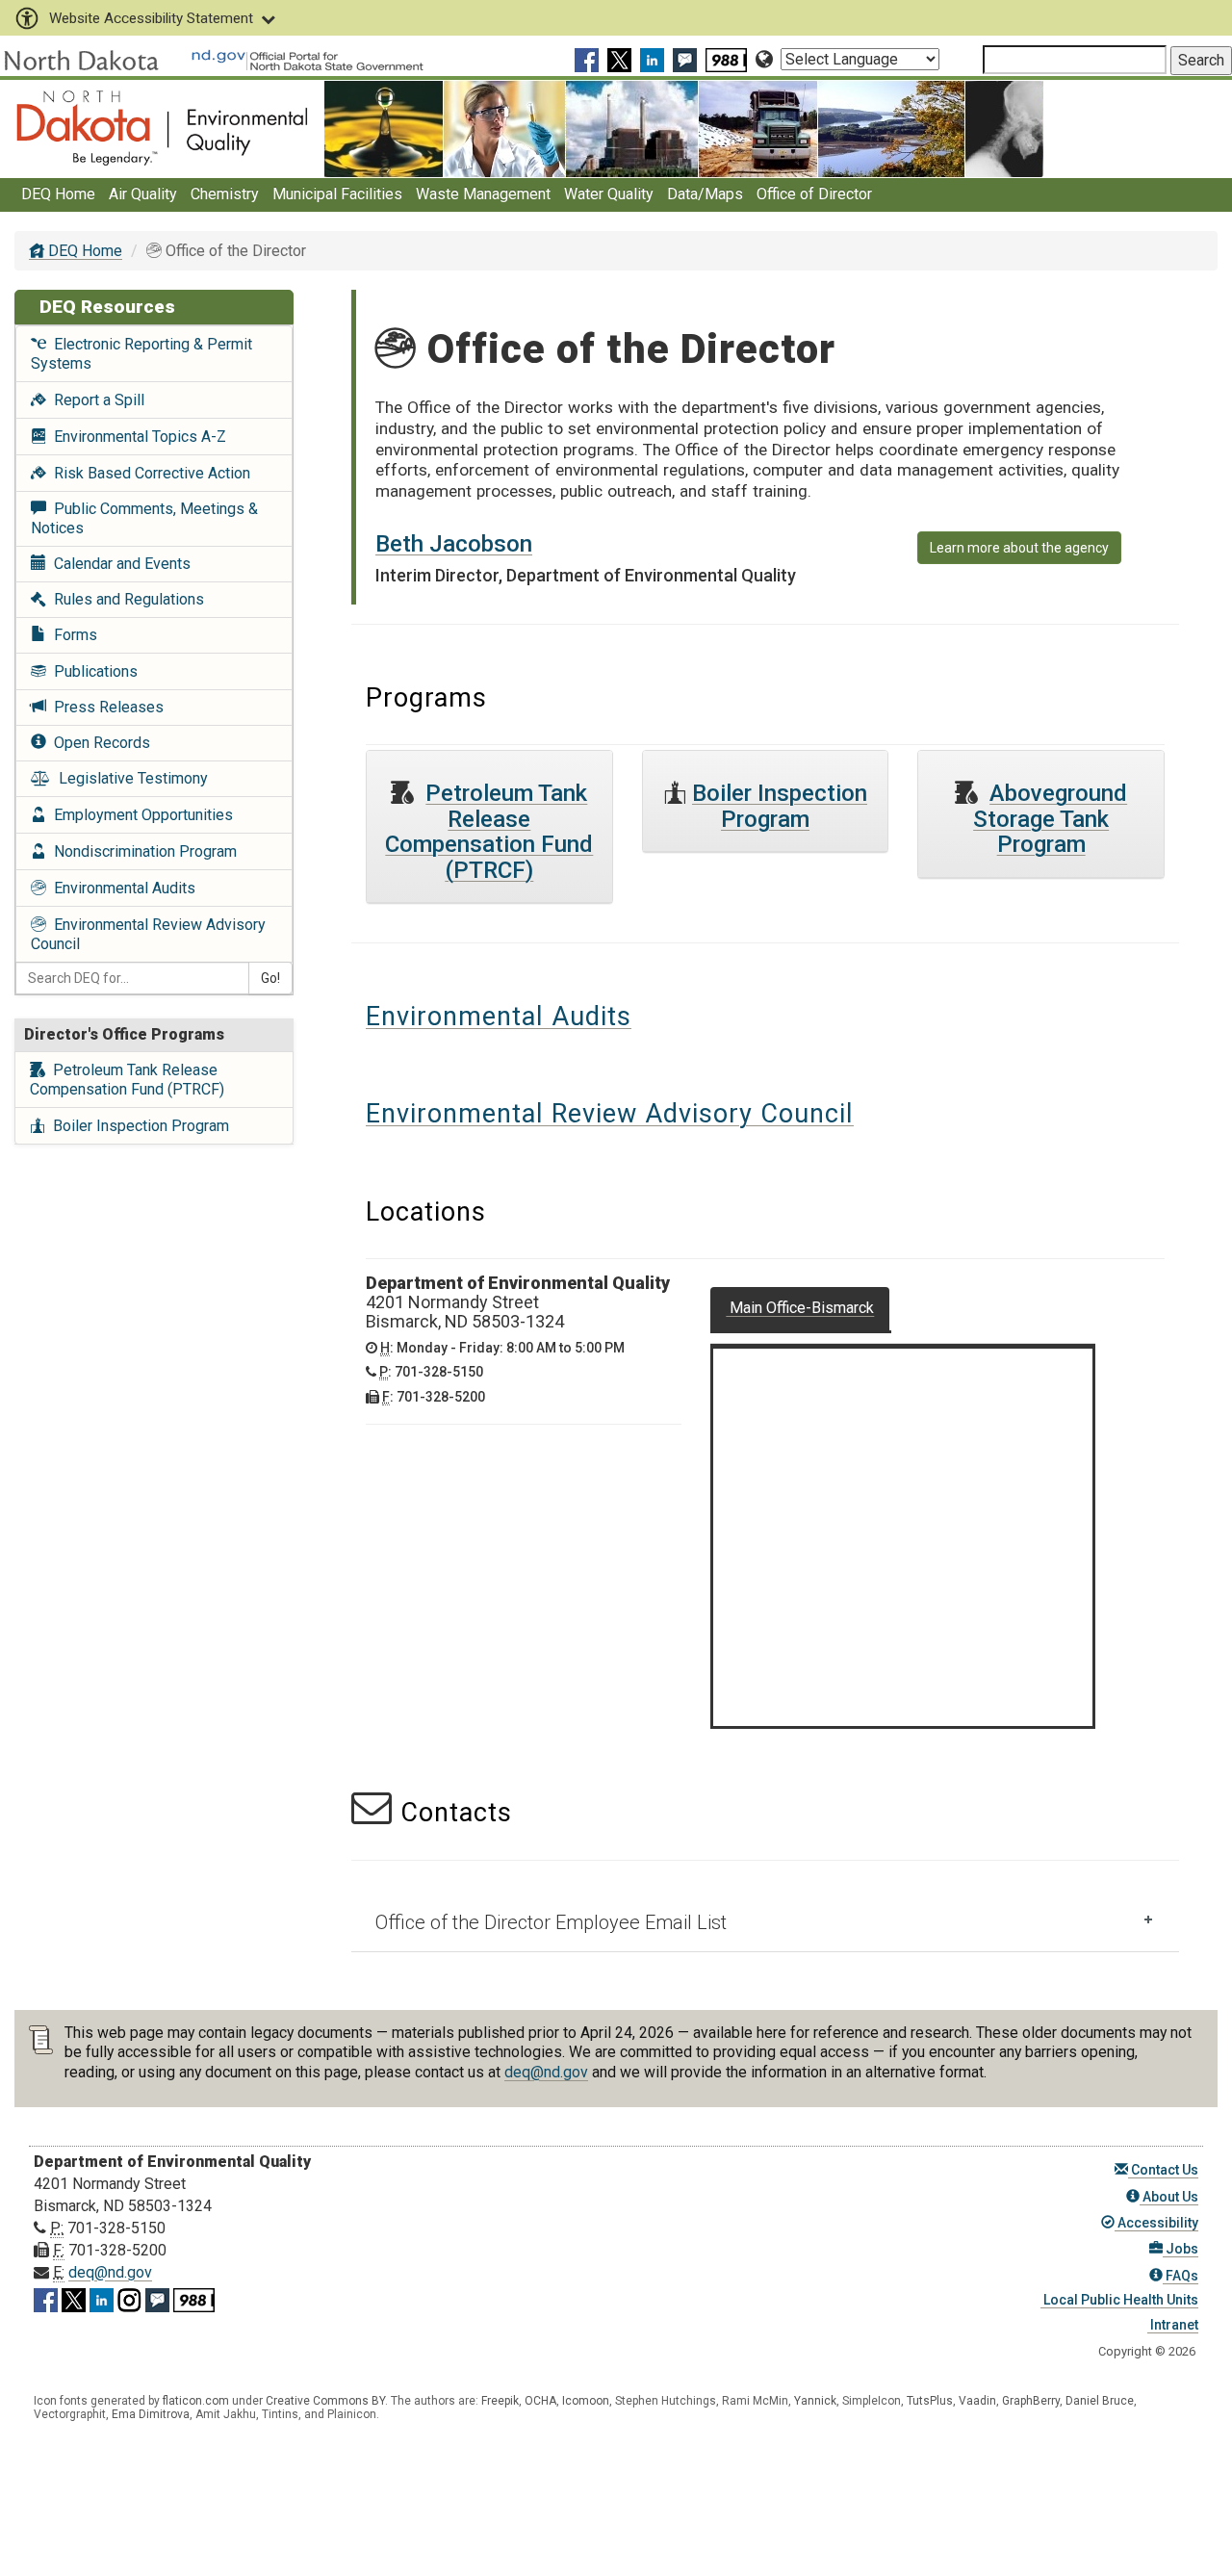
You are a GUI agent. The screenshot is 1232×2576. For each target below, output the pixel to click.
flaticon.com (196, 2401)
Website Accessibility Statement (151, 18)
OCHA (540, 2401)
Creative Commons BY (325, 2401)
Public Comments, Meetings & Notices (144, 518)
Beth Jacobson (454, 544)
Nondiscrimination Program (141, 851)
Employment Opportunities (140, 815)
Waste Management (483, 194)
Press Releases (105, 707)
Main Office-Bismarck (800, 1308)
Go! (270, 978)
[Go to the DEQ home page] (162, 128)
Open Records (98, 743)
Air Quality (143, 194)
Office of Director (814, 194)
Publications (92, 671)
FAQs (1181, 2276)
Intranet (1173, 2325)
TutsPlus (930, 2401)
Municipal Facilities (337, 194)
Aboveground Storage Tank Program (1050, 819)
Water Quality (609, 194)
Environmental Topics (136, 437)
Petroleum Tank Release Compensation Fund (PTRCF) (127, 1080)
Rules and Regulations (125, 599)
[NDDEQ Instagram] (129, 2297)
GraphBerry (1031, 2401)
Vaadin (977, 2401)
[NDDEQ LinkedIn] (654, 59)
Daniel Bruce (1100, 2401)
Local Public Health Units (1119, 2300)
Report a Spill (95, 400)
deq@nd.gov (546, 2072)
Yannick (815, 2401)
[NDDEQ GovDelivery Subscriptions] (687, 59)
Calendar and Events (118, 564)
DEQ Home (58, 194)
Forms (72, 635)
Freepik (500, 2401)
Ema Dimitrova (151, 2414)
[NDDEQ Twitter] (622, 59)
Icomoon (586, 2401)
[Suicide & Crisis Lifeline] (729, 59)
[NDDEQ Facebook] (589, 59)
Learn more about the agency (1019, 548)
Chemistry (225, 194)
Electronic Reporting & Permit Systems (141, 354)
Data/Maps (705, 194)
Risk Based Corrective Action (148, 473)
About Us (1169, 2197)
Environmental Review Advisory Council (148, 934)
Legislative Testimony (129, 778)
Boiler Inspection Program (137, 1126)
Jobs (1181, 2249)
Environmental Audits (121, 888)
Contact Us (1163, 2170)
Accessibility (1156, 2223)
